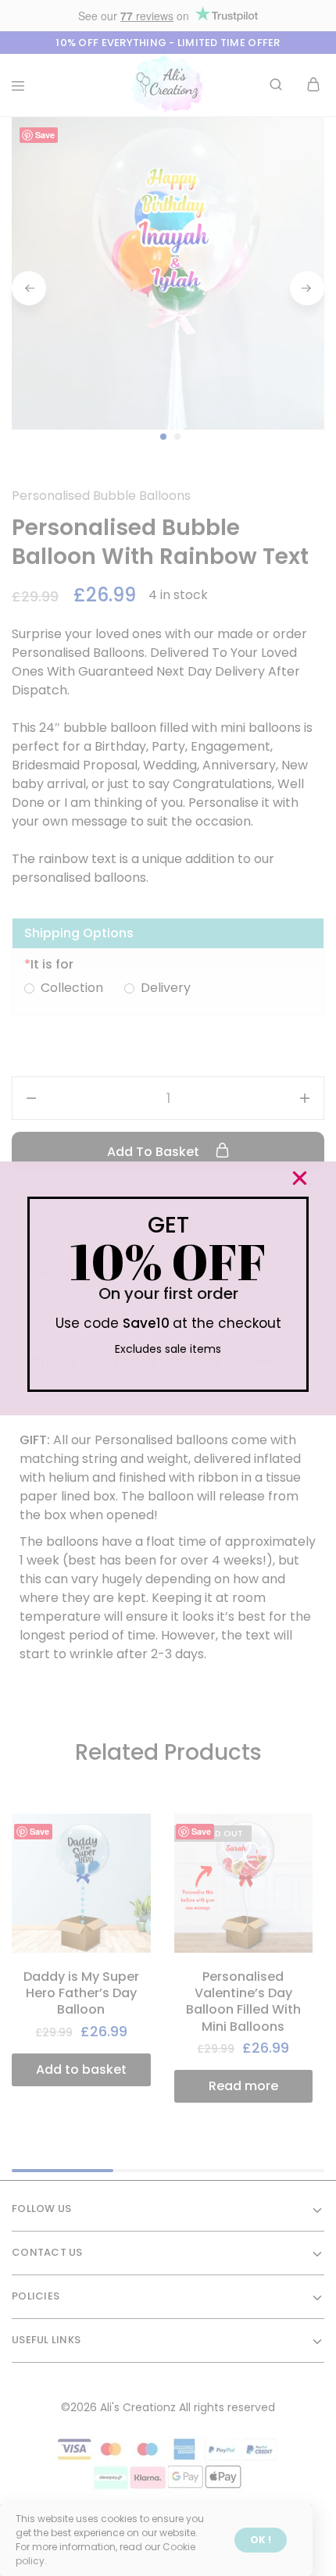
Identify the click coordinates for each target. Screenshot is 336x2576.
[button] (300, 1178)
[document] (168, 1288)
